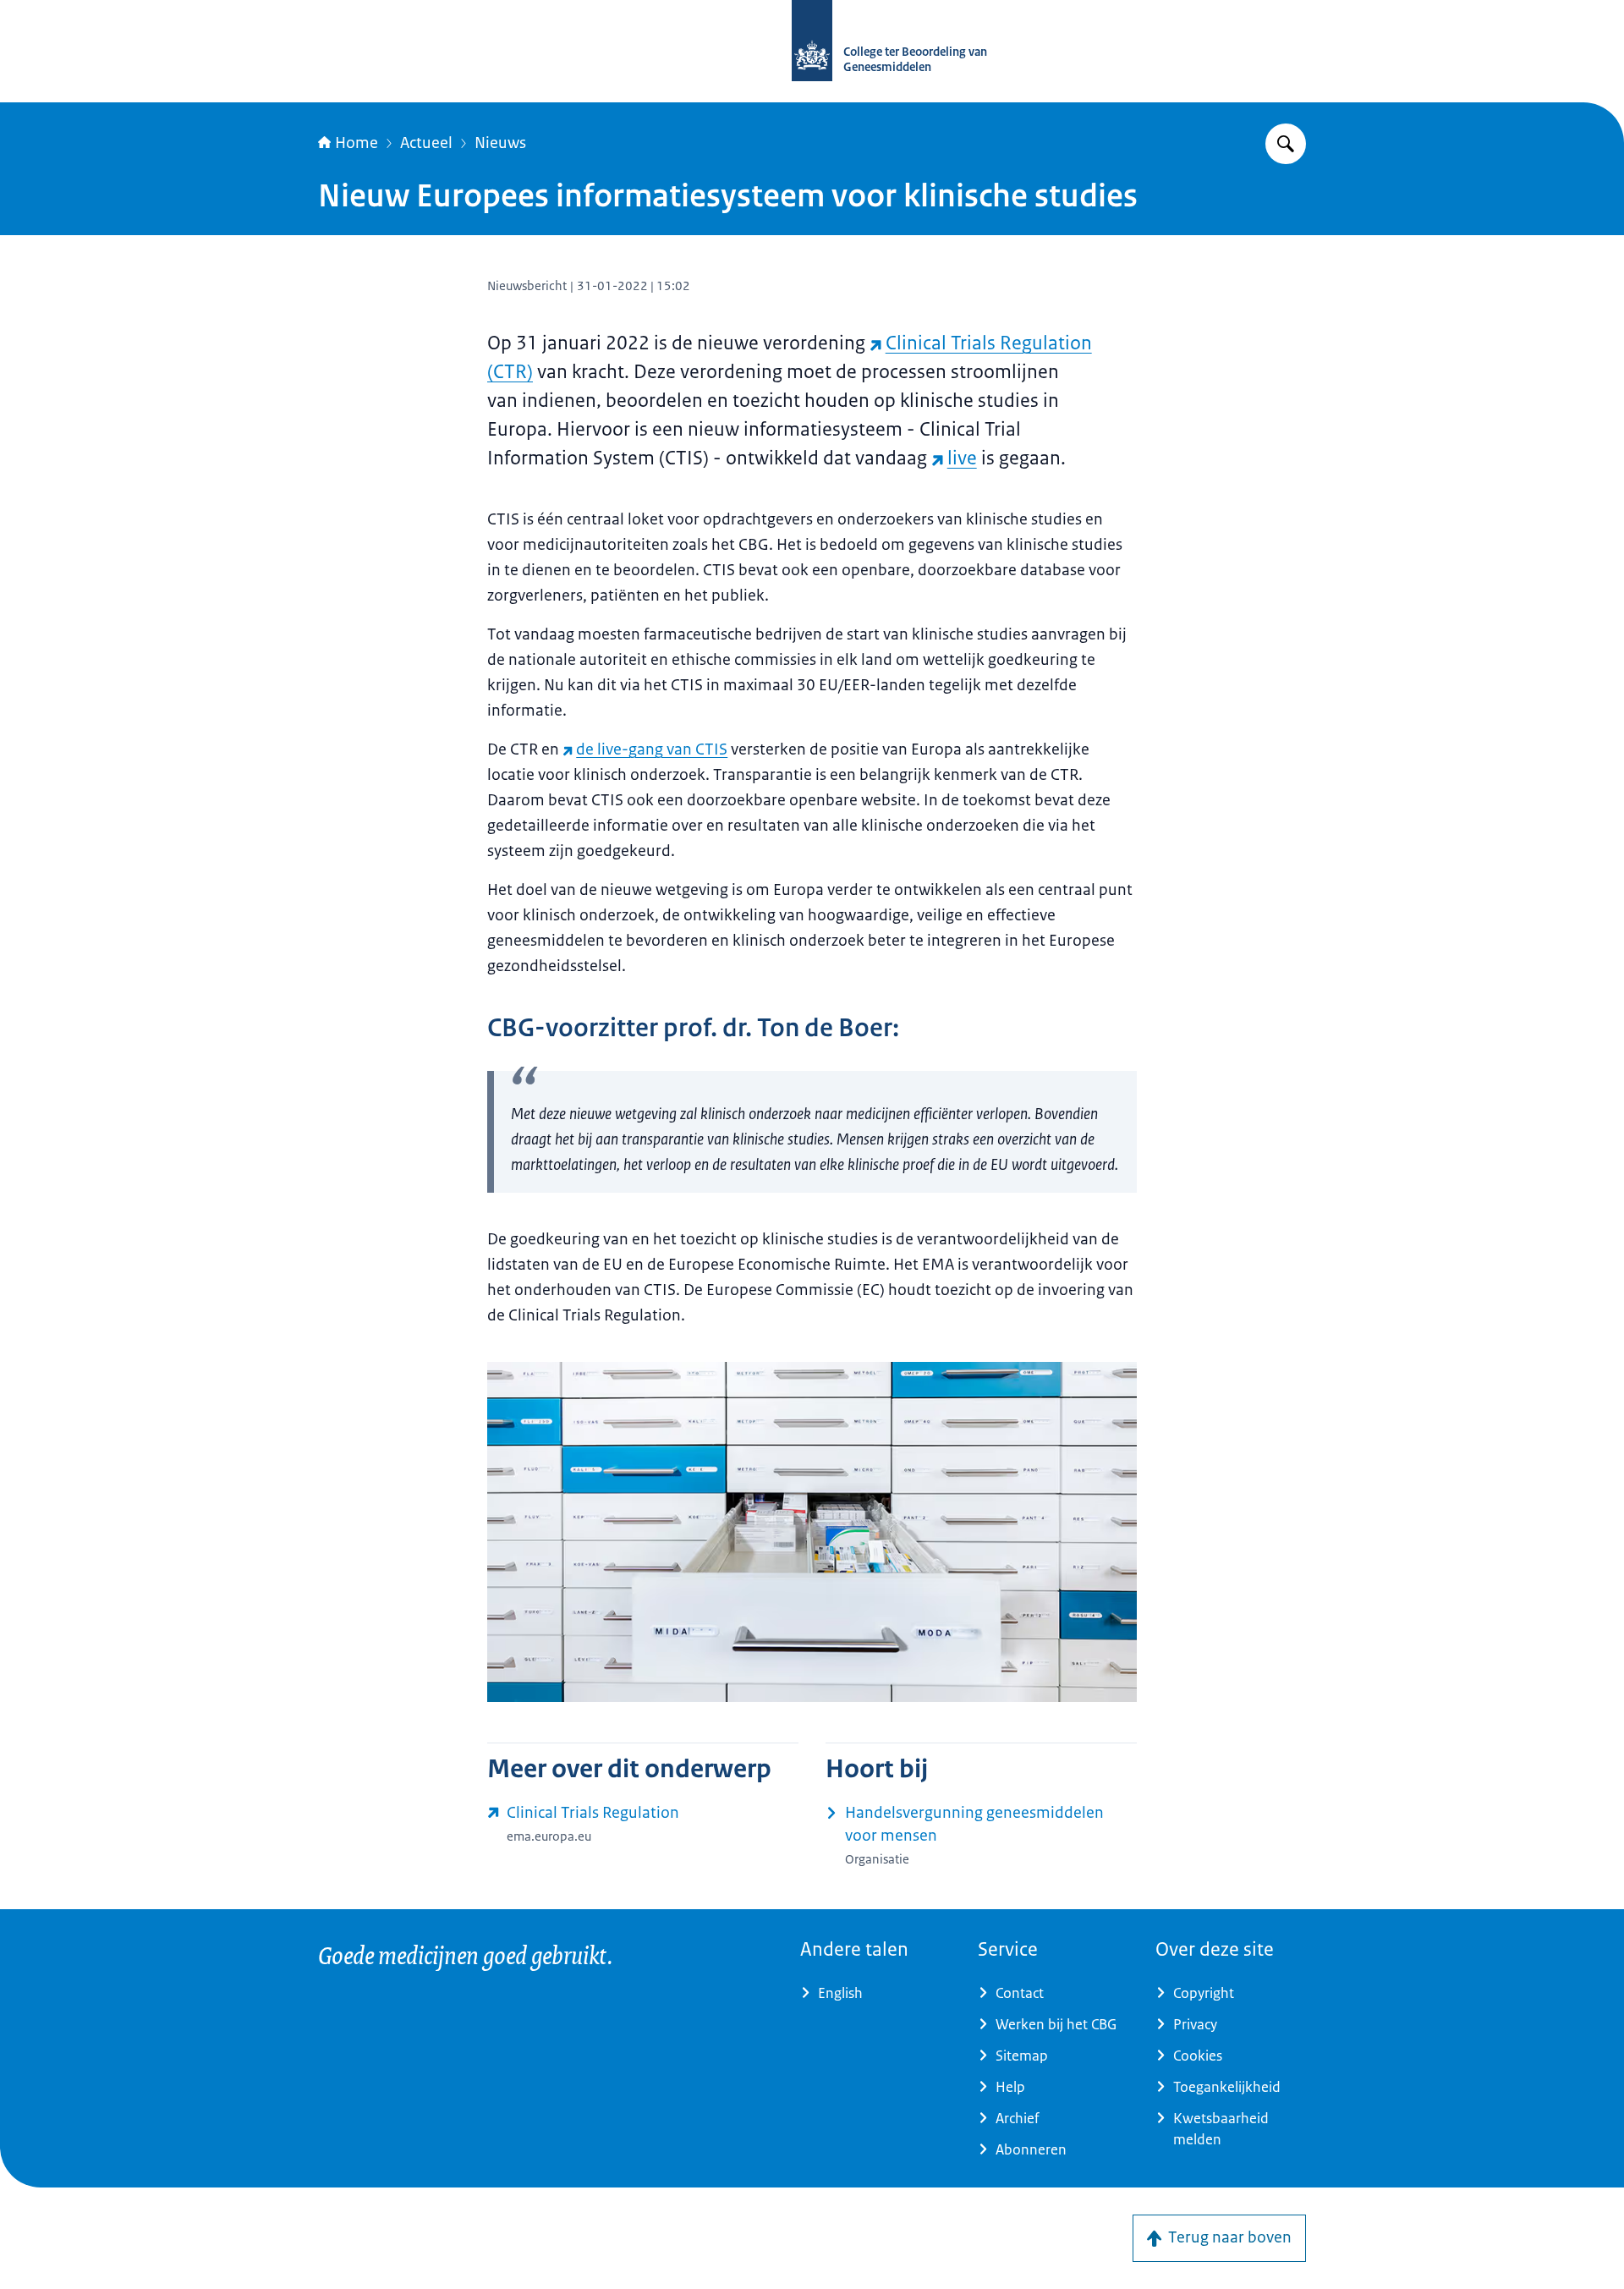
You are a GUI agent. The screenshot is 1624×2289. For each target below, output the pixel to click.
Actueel (426, 143)
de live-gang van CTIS (652, 749)
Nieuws (500, 143)
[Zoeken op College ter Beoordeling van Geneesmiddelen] (1286, 144)
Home (357, 143)
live (962, 458)
